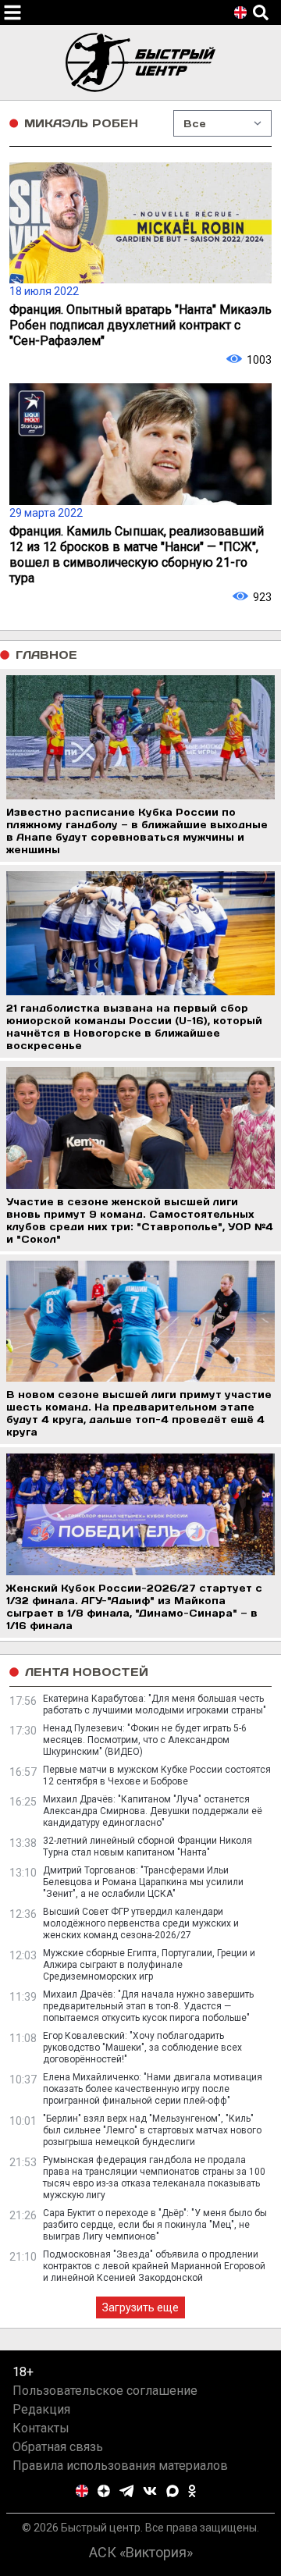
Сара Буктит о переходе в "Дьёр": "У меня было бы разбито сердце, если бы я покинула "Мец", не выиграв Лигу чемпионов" (155, 2225)
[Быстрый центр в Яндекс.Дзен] (104, 2491)
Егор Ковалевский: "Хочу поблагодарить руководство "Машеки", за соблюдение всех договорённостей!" (142, 2048)
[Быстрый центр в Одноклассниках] (192, 2491)
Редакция (41, 2409)
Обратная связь (58, 2447)
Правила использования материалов (120, 2466)
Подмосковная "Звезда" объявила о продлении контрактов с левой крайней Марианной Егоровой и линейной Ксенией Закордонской (154, 2266)
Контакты (41, 2428)
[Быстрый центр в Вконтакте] (150, 2491)
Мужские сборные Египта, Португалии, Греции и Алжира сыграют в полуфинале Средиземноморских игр (149, 1965)
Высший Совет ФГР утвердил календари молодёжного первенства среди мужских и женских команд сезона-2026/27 (141, 1923)
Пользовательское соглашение (105, 2391)
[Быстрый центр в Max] (173, 2491)
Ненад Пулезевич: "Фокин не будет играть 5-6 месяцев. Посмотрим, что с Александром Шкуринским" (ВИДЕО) (145, 1740)
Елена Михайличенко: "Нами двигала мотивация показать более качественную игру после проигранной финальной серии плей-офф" (153, 2089)
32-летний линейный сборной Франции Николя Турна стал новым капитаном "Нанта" (148, 1847)
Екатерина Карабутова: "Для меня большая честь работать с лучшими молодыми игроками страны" (155, 1704)
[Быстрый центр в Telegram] (127, 2491)
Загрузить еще (140, 2307)
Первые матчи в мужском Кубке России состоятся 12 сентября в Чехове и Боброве (157, 1775)
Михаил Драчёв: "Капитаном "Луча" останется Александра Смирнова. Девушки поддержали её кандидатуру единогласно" (153, 1811)
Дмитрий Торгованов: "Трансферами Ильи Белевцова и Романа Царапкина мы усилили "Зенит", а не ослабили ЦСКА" (143, 1882)
